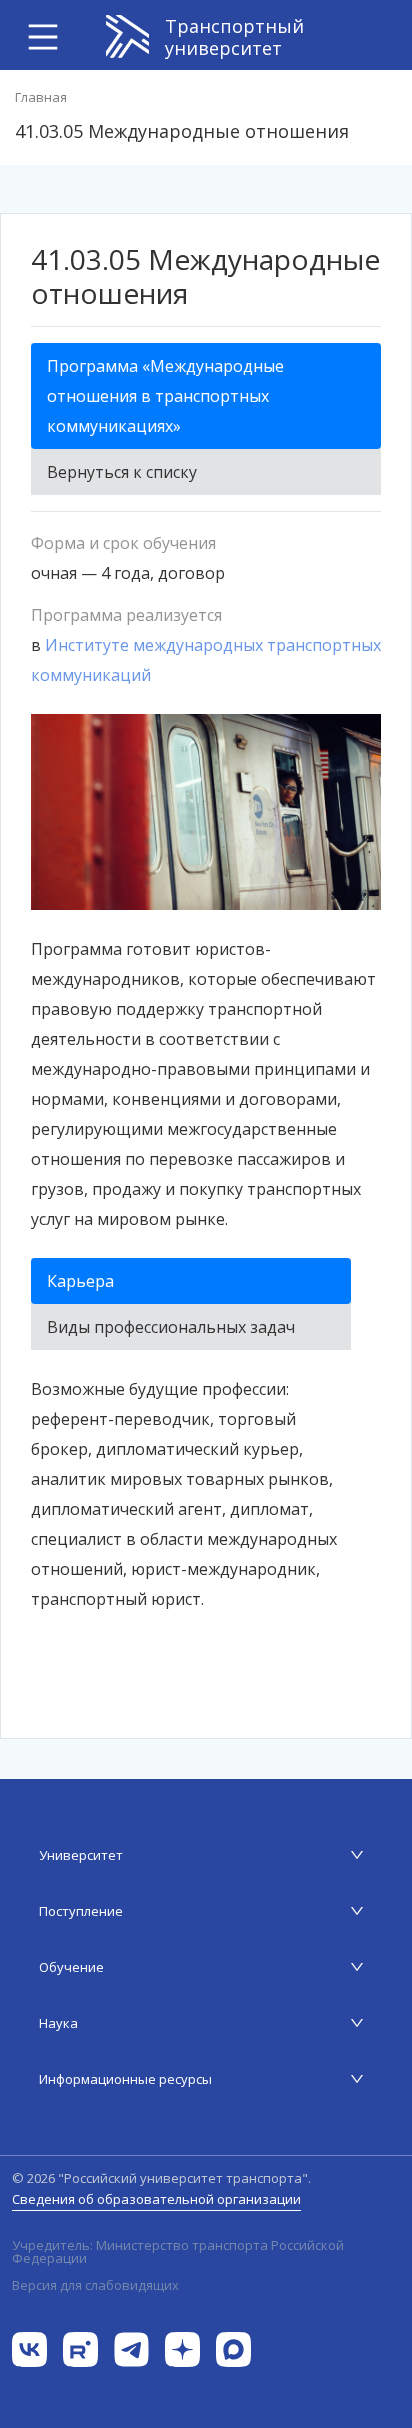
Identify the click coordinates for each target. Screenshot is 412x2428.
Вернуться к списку (122, 472)
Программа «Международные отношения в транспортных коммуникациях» (165, 396)
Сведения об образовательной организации (156, 2199)
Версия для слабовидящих (95, 2285)
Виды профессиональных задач (171, 1327)
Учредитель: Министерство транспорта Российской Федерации (178, 2252)
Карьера (80, 1281)
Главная (41, 97)
